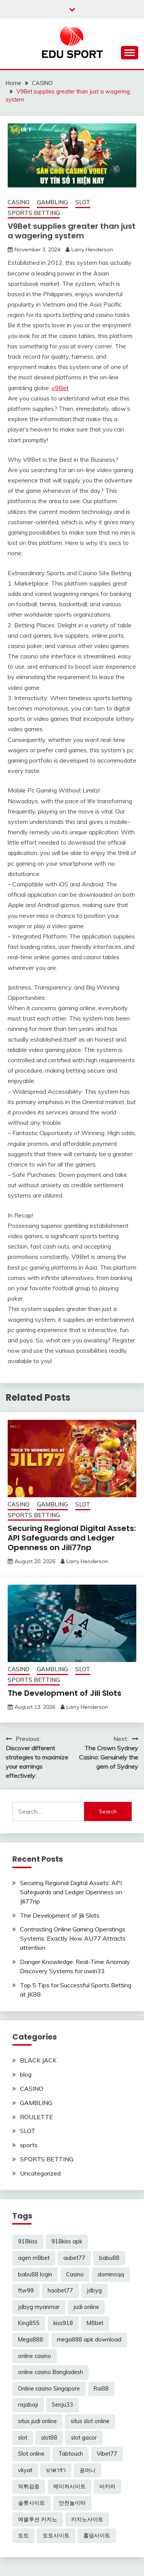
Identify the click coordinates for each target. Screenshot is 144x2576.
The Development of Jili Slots (65, 1693)
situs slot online (90, 2421)
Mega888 (31, 2340)
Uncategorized (40, 2173)
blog (26, 2074)
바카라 (108, 2486)
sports (29, 2145)
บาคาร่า (56, 2470)
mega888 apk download (89, 2340)
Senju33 (62, 2405)
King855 (29, 2323)
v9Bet (60, 388)
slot (23, 2438)
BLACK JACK (38, 2060)
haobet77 (60, 2291)
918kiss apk (67, 2241)
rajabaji (28, 2405)
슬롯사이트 (31, 2503)
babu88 (109, 2258)
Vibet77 (107, 2454)
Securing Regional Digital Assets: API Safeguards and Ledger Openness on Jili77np (72, 1538)
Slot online (31, 2454)
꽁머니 (88, 2470)
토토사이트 (56, 2535)
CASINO (19, 202)
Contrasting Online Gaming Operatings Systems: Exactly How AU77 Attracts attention (73, 1938)
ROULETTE (36, 2117)
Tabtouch (71, 2454)
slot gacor (84, 2438)
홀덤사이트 (97, 2535)
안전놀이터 (72, 2503)
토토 (23, 2535)
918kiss (28, 2241)
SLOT (83, 202)
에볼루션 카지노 (38, 2519)
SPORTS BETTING (34, 213)
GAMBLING (52, 202)
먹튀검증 (29, 2486)
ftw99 (26, 2291)
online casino (35, 2356)
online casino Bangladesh (50, 2372)
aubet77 (74, 2258)
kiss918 (63, 2323)
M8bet (95, 2323)
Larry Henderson (92, 249)
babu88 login (35, 2274)
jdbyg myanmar (39, 2307)
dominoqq (111, 2274)
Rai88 (101, 2389)
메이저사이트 (70, 2486)
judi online (86, 2307)
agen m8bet (34, 2258)
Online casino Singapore (49, 2389)
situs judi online (37, 2421)
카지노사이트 (87, 2519)
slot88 (49, 2438)
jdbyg (94, 2291)
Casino (75, 2274)
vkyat (25, 2470)
